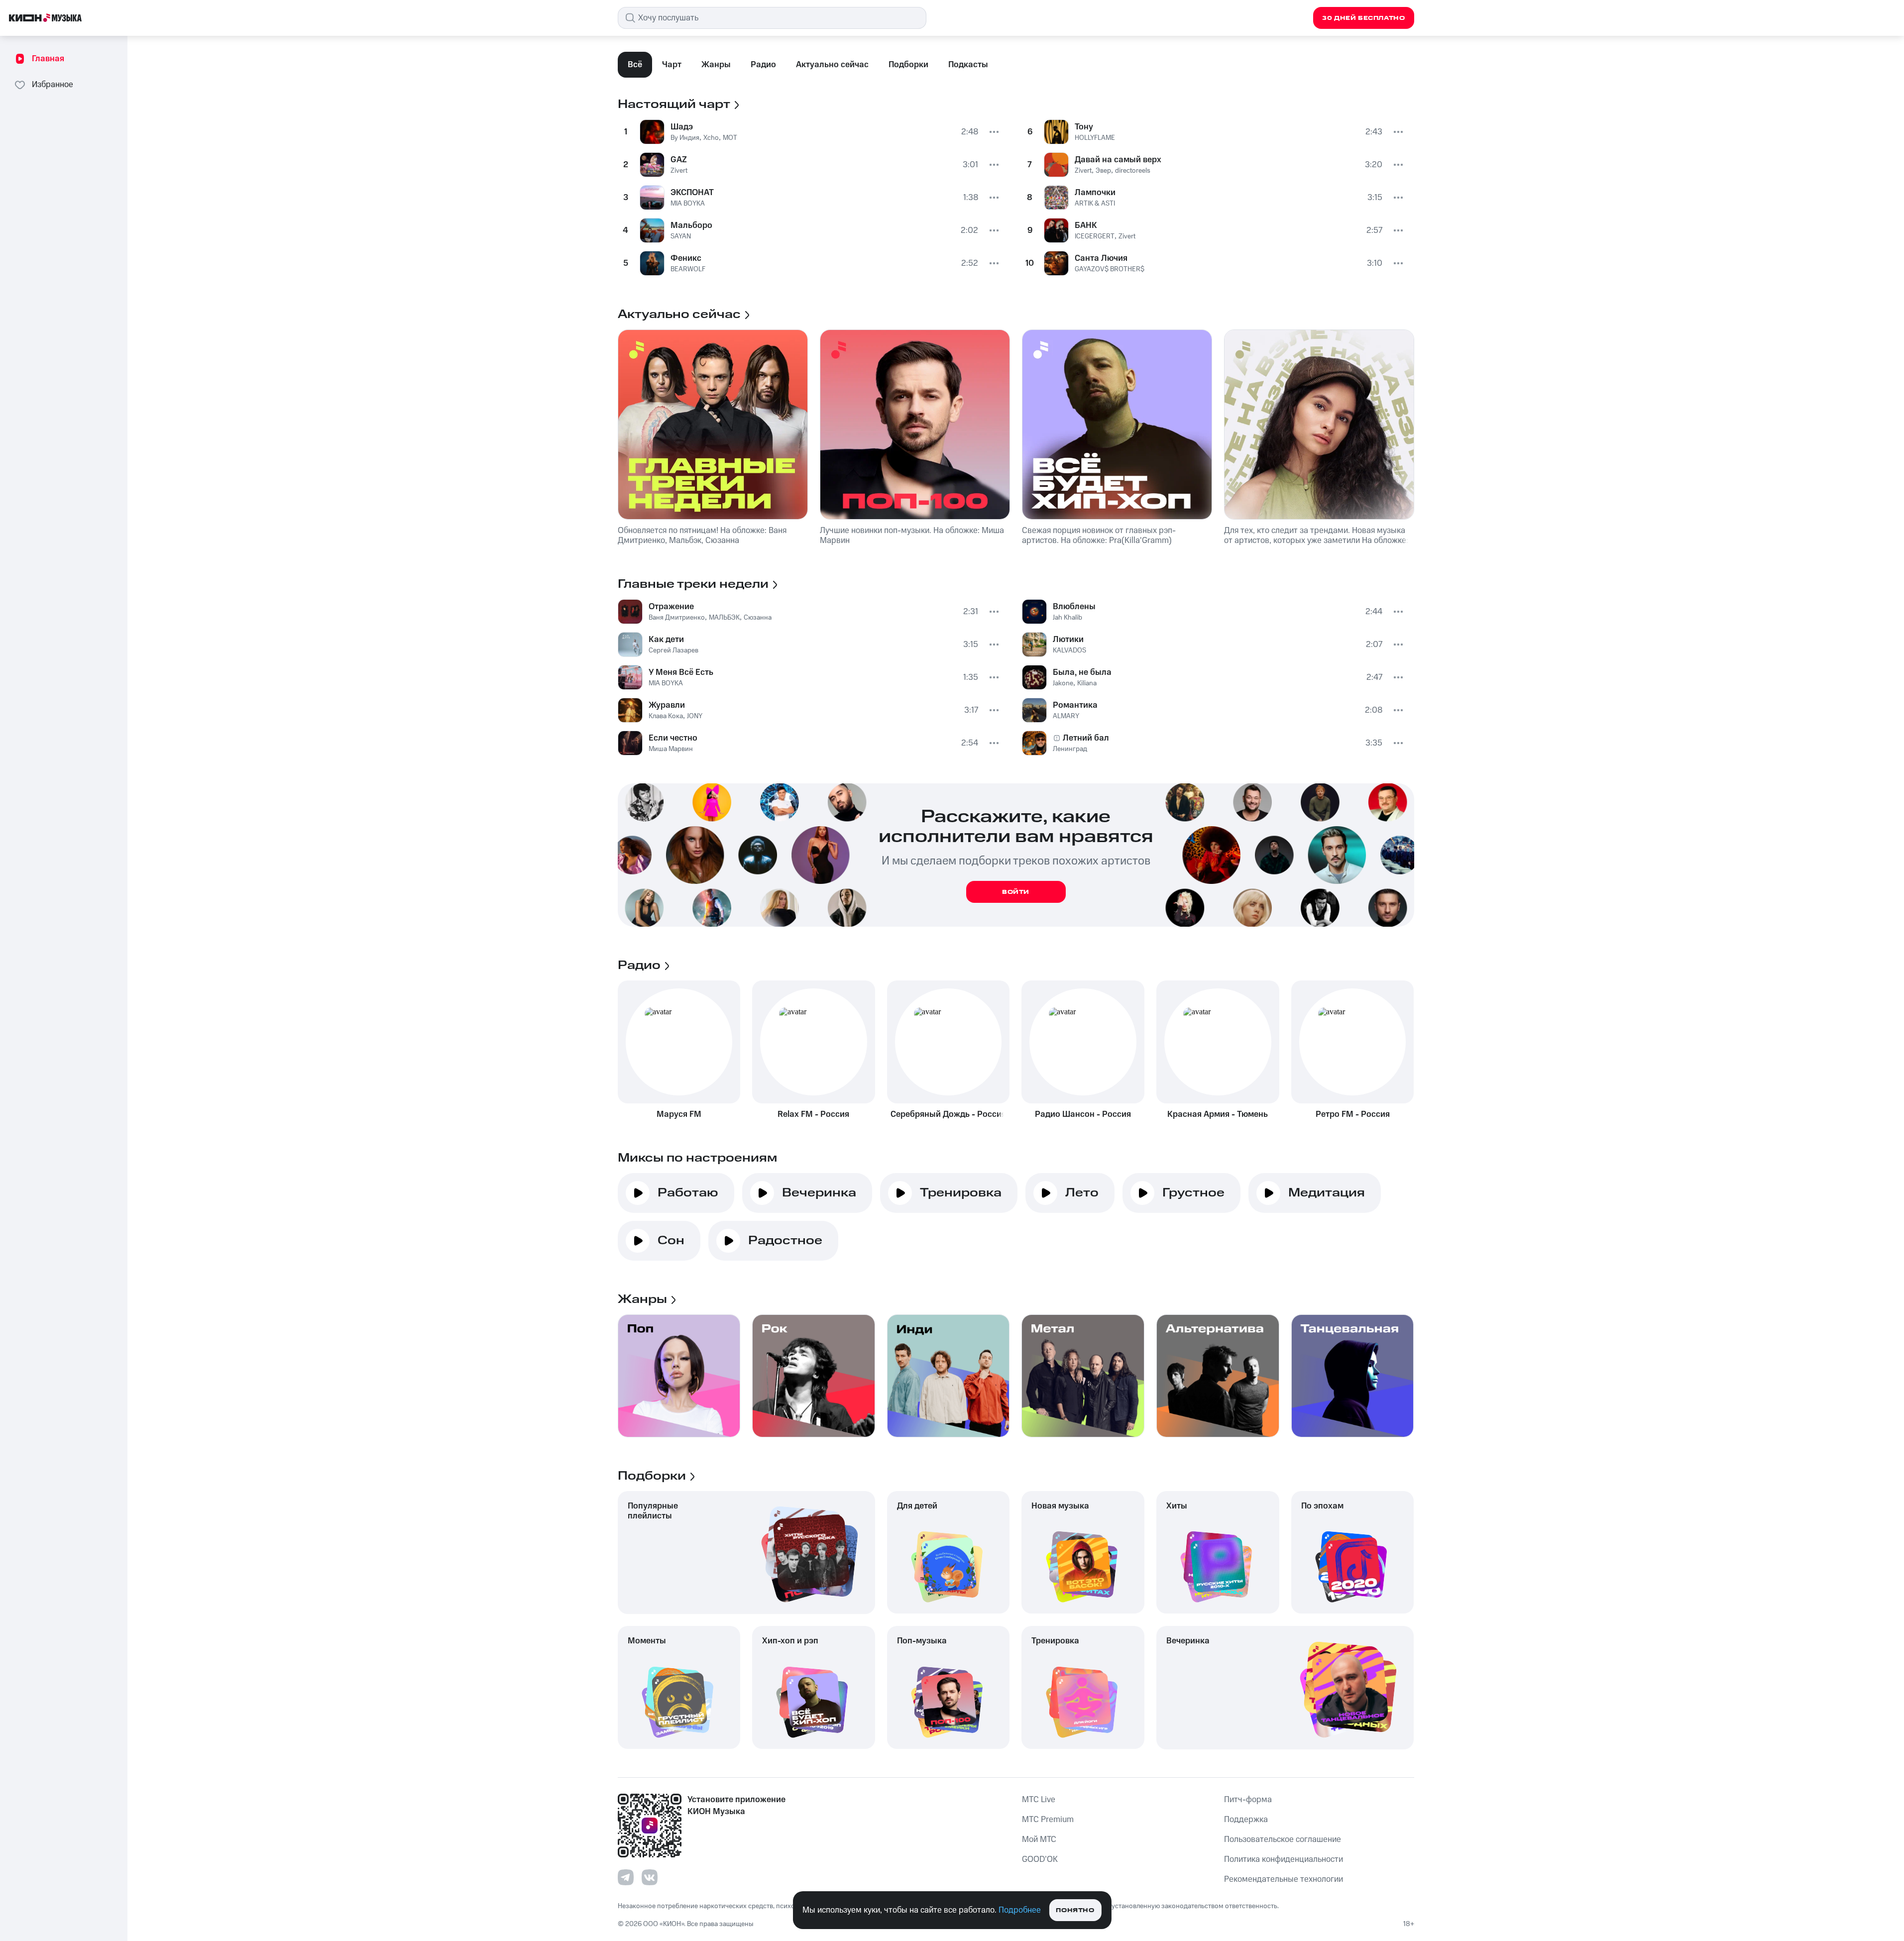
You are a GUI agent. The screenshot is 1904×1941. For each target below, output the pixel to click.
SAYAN (681, 236)
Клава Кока (666, 716)
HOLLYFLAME (1095, 138)
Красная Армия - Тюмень (1218, 1114)
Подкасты (968, 65)
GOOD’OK (1040, 1859)
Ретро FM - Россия (1353, 1114)
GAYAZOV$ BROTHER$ (1110, 269)
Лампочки (1095, 193)
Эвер (1103, 171)
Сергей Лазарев (673, 650)
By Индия (685, 138)
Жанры (716, 65)
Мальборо (691, 225)
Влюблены (1074, 607)
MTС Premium (1048, 1820)
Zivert (679, 171)
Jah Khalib (1067, 618)
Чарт (672, 65)
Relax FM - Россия (813, 1114)
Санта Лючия (1101, 258)
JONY (695, 716)
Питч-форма (1248, 1800)
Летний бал (1086, 738)
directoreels (1133, 171)
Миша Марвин (671, 749)
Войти (1016, 892)
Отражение (671, 607)
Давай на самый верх (1118, 160)
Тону (1084, 127)
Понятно (1075, 1910)
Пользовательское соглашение (1283, 1839)
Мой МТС (1039, 1839)
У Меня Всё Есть (681, 672)
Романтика (1075, 705)
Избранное (53, 85)
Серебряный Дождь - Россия (948, 1114)
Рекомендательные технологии (1284, 1879)
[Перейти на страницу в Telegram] (626, 1877)
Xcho (711, 138)
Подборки (908, 65)
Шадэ (682, 127)
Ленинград (1070, 749)
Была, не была (1082, 672)
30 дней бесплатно (1363, 18)
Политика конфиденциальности (1284, 1859)
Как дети (666, 640)
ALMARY (1066, 716)
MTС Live (1039, 1800)
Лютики (1068, 640)
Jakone (1063, 683)
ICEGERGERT (1095, 236)
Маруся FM (679, 1114)
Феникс (686, 258)
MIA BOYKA (688, 204)
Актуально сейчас (832, 65)
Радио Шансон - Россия (1083, 1114)
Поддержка (1246, 1820)
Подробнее (1020, 1910)
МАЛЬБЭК (724, 618)
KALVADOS (1069, 650)
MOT (730, 138)
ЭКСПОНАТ (692, 193)
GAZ (679, 160)
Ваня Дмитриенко (677, 618)
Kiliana (1087, 683)
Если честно (673, 738)
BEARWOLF (688, 269)
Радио (763, 65)
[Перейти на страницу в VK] (650, 1877)
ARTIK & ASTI (1095, 204)
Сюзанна (758, 618)
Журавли (667, 705)
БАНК (1086, 225)
